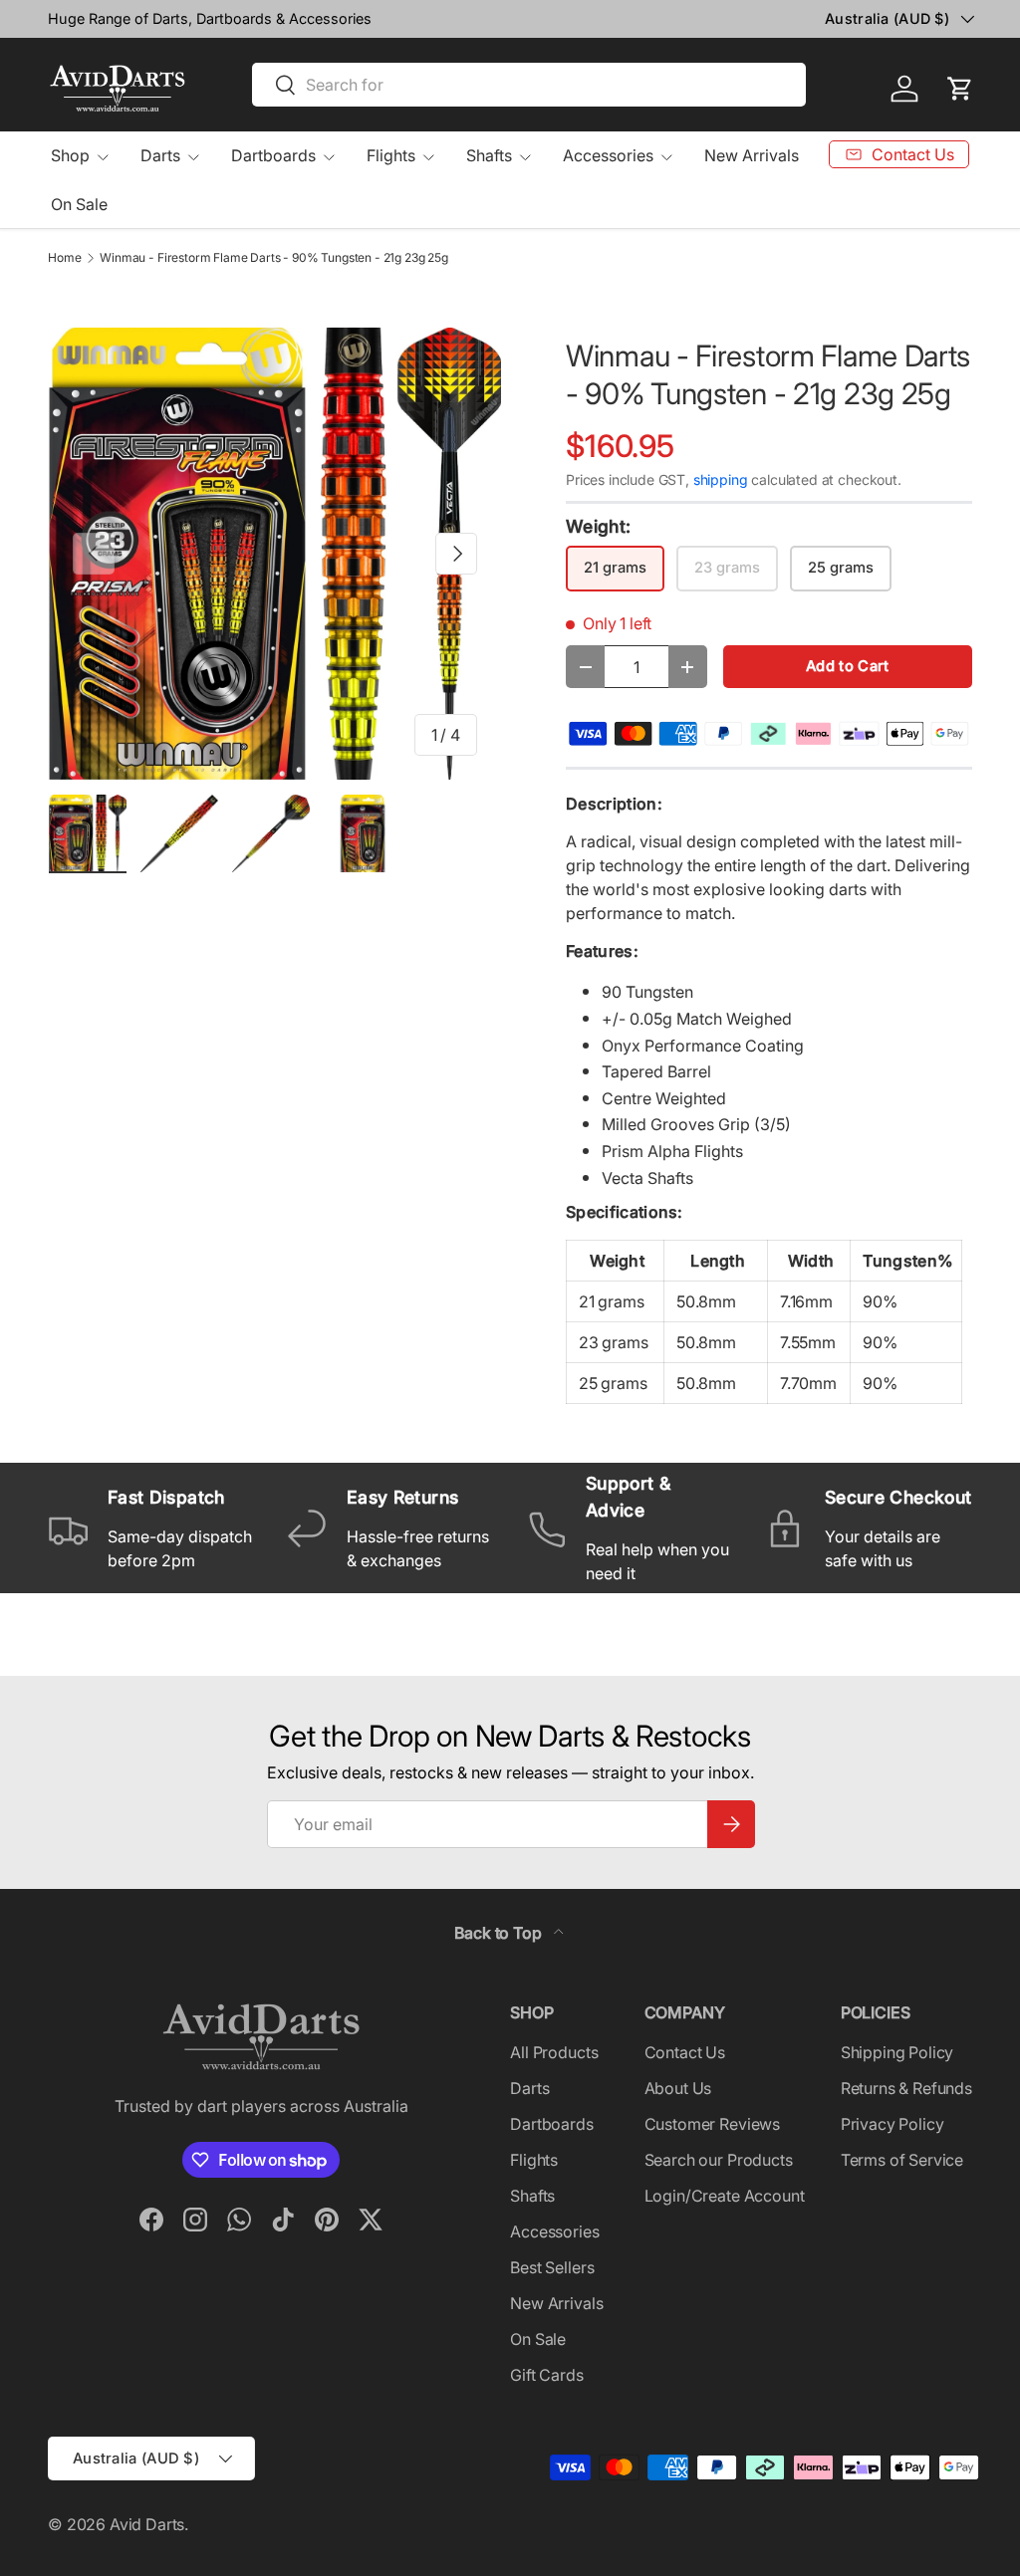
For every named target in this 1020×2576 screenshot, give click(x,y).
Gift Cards (546, 2375)
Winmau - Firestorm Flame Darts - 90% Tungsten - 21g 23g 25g (274, 258)
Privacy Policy (892, 2124)
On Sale (79, 204)
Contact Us (685, 2052)
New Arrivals (752, 155)
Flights (534, 2160)
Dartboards (551, 2124)
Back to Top (500, 1933)
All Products (554, 2052)
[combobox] (529, 85)
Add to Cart (847, 666)
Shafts (532, 2196)
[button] (960, 89)
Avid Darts (147, 2524)
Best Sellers (552, 2267)
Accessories (554, 2231)
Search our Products (719, 2160)
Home (64, 258)
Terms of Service (902, 2160)
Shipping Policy (897, 2052)
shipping (721, 479)
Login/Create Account (725, 2196)
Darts (529, 2088)
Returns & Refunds (906, 2088)
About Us (678, 2088)
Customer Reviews (712, 2124)
